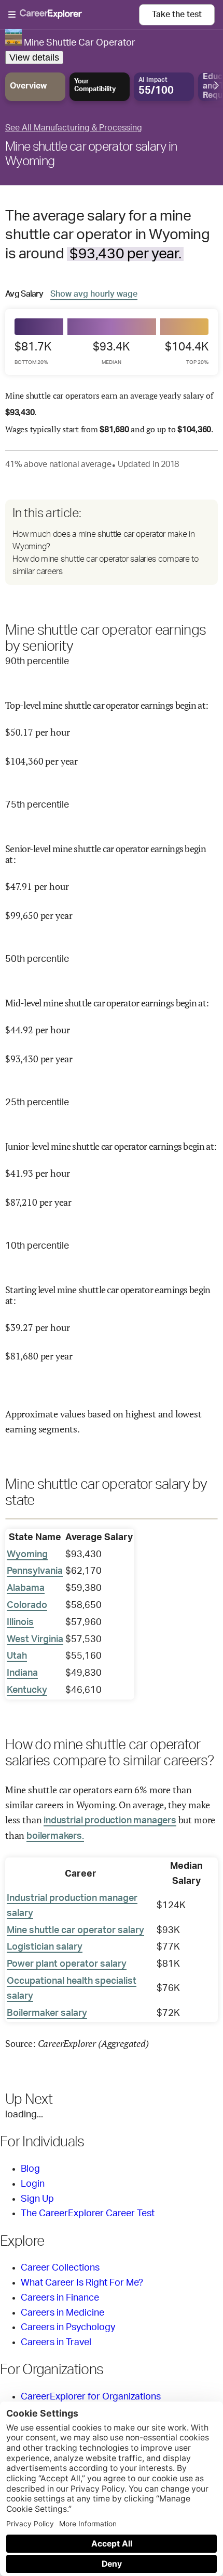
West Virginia (35, 1640)
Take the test (177, 14)
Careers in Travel (56, 2343)
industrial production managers (110, 1821)
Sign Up (37, 2199)
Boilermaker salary (47, 2013)
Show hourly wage (94, 294)
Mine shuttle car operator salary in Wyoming (91, 154)
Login (33, 2184)
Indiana (22, 1673)
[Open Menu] (74, 15)
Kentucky (27, 1690)
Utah (17, 1656)
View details (34, 57)
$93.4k (111, 353)
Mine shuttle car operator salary (75, 1930)
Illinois (20, 1622)
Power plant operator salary (67, 1964)
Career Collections (60, 2268)
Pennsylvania (35, 1571)
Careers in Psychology (68, 2328)
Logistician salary (45, 1947)
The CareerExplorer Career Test (88, 2214)
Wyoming (27, 1555)
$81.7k (33, 353)
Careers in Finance (60, 2298)
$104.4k (187, 353)
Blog (30, 2169)
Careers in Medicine (62, 2313)
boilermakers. (55, 1836)
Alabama (26, 1588)
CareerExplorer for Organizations (91, 2397)
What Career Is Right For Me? (82, 2283)
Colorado (27, 1605)
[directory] (112, 542)
